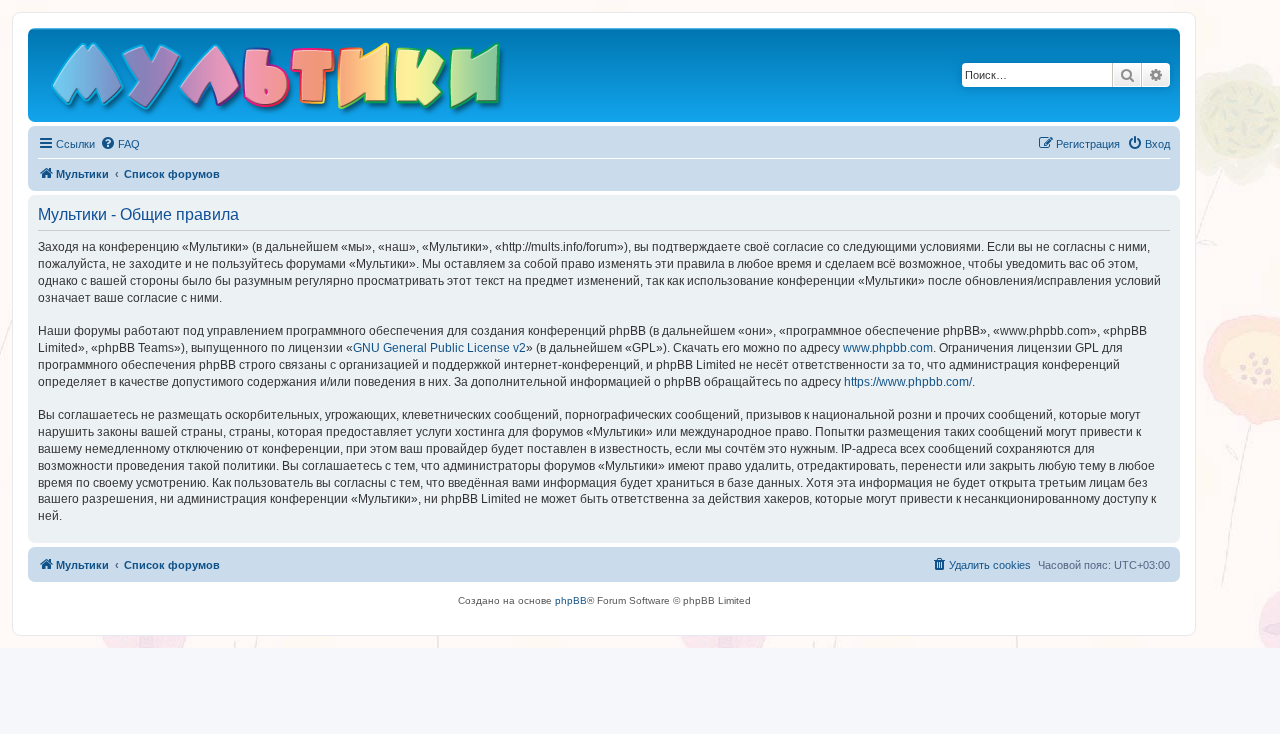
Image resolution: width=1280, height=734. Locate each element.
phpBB (571, 600)
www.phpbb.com (888, 348)
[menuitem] (120, 144)
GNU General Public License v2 (439, 348)
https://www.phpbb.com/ (908, 382)
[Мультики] (279, 80)
